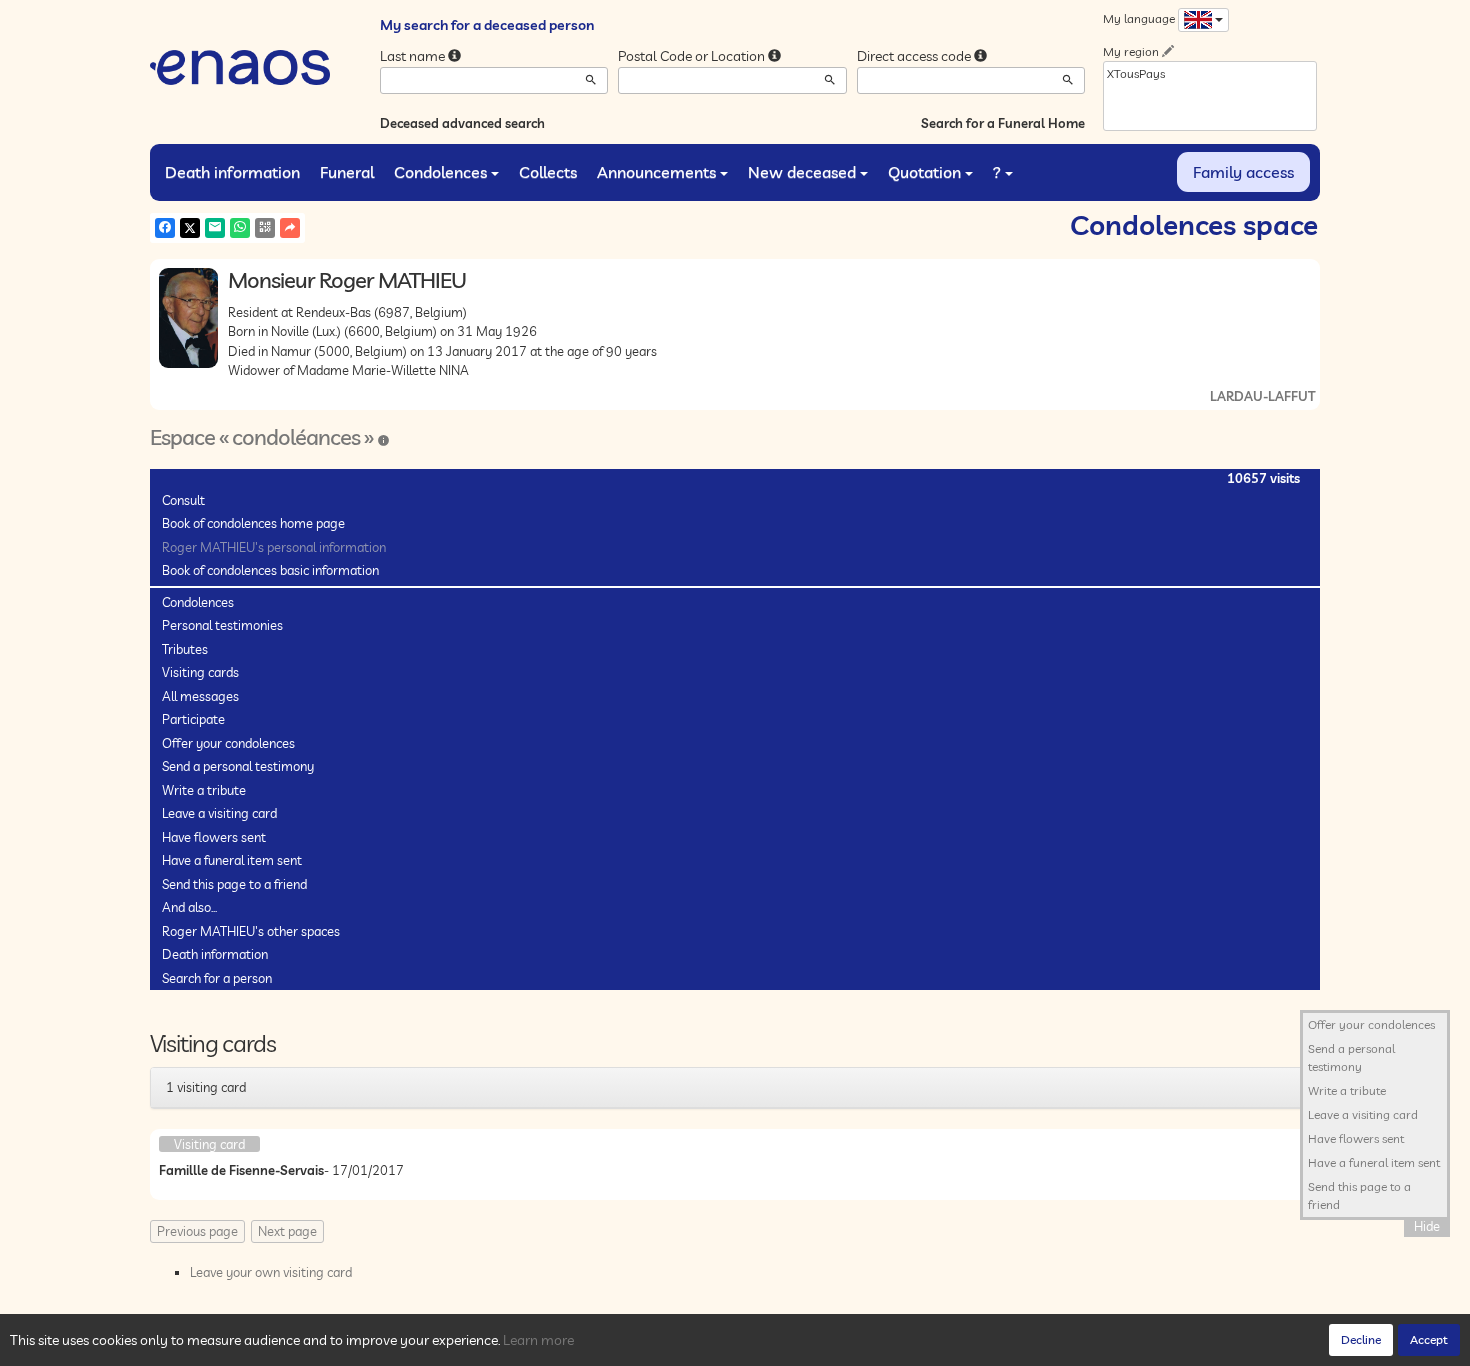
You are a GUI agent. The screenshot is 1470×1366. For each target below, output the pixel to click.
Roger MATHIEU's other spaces (251, 931)
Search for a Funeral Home (1003, 123)
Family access (1243, 172)
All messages (200, 696)
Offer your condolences (228, 743)
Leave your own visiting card (271, 1272)
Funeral (347, 172)
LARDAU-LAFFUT (1262, 396)
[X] (190, 228)
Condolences (440, 172)
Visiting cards (200, 672)
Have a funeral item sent (232, 860)
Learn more (538, 1340)
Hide (1427, 1226)
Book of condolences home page (253, 523)
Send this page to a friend (234, 884)
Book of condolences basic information (270, 570)
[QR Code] (265, 228)
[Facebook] (165, 228)
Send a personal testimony (238, 766)
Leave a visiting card (219, 813)
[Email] (215, 228)
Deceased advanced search (462, 123)
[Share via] (290, 228)
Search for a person (217, 978)
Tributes (185, 649)
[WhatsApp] (240, 228)
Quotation (924, 172)
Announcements (656, 172)
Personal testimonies (222, 625)
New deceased (802, 172)
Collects (548, 172)
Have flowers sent (214, 837)
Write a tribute (204, 790)
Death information (232, 172)
